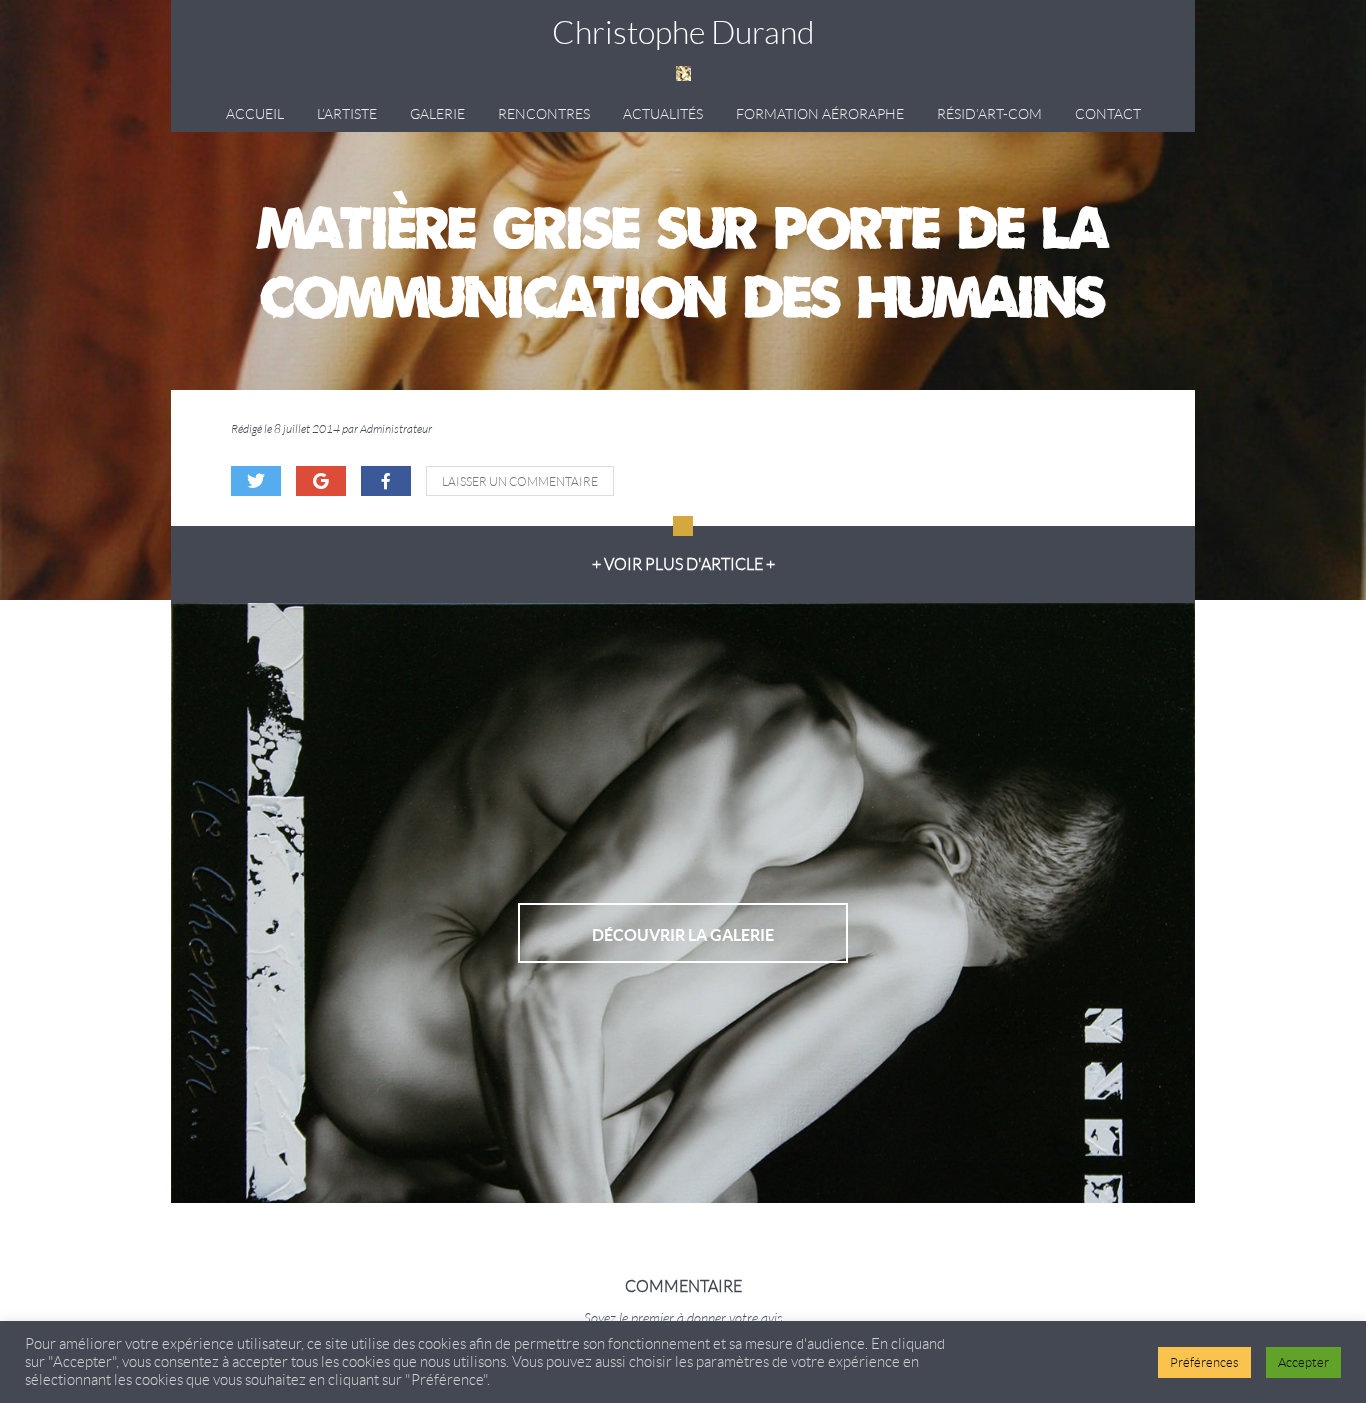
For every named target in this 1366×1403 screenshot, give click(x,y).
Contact (1108, 114)
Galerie (437, 114)
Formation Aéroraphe (820, 114)
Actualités (663, 114)
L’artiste (347, 114)
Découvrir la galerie (683, 935)
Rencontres (544, 114)
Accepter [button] (1303, 1362)
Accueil (255, 114)
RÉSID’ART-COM (989, 114)
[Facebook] (386, 481)
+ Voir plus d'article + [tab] (683, 564)
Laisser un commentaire (520, 481)
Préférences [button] (1204, 1362)
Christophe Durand (683, 33)
